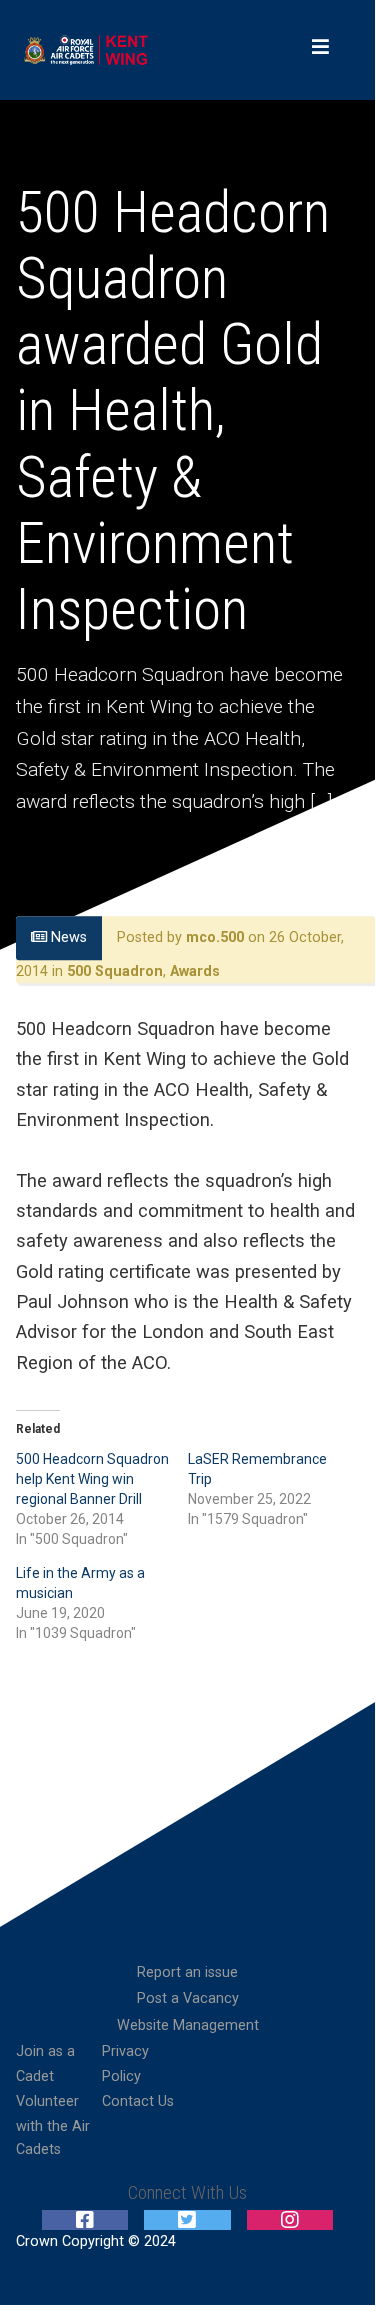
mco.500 (215, 937)
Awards (195, 971)
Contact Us (138, 2101)
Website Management (188, 2025)
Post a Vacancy (188, 1998)
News (67, 937)
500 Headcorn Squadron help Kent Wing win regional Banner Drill (92, 1479)
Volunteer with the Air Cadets (53, 2125)
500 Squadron (115, 971)
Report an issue (187, 1972)
